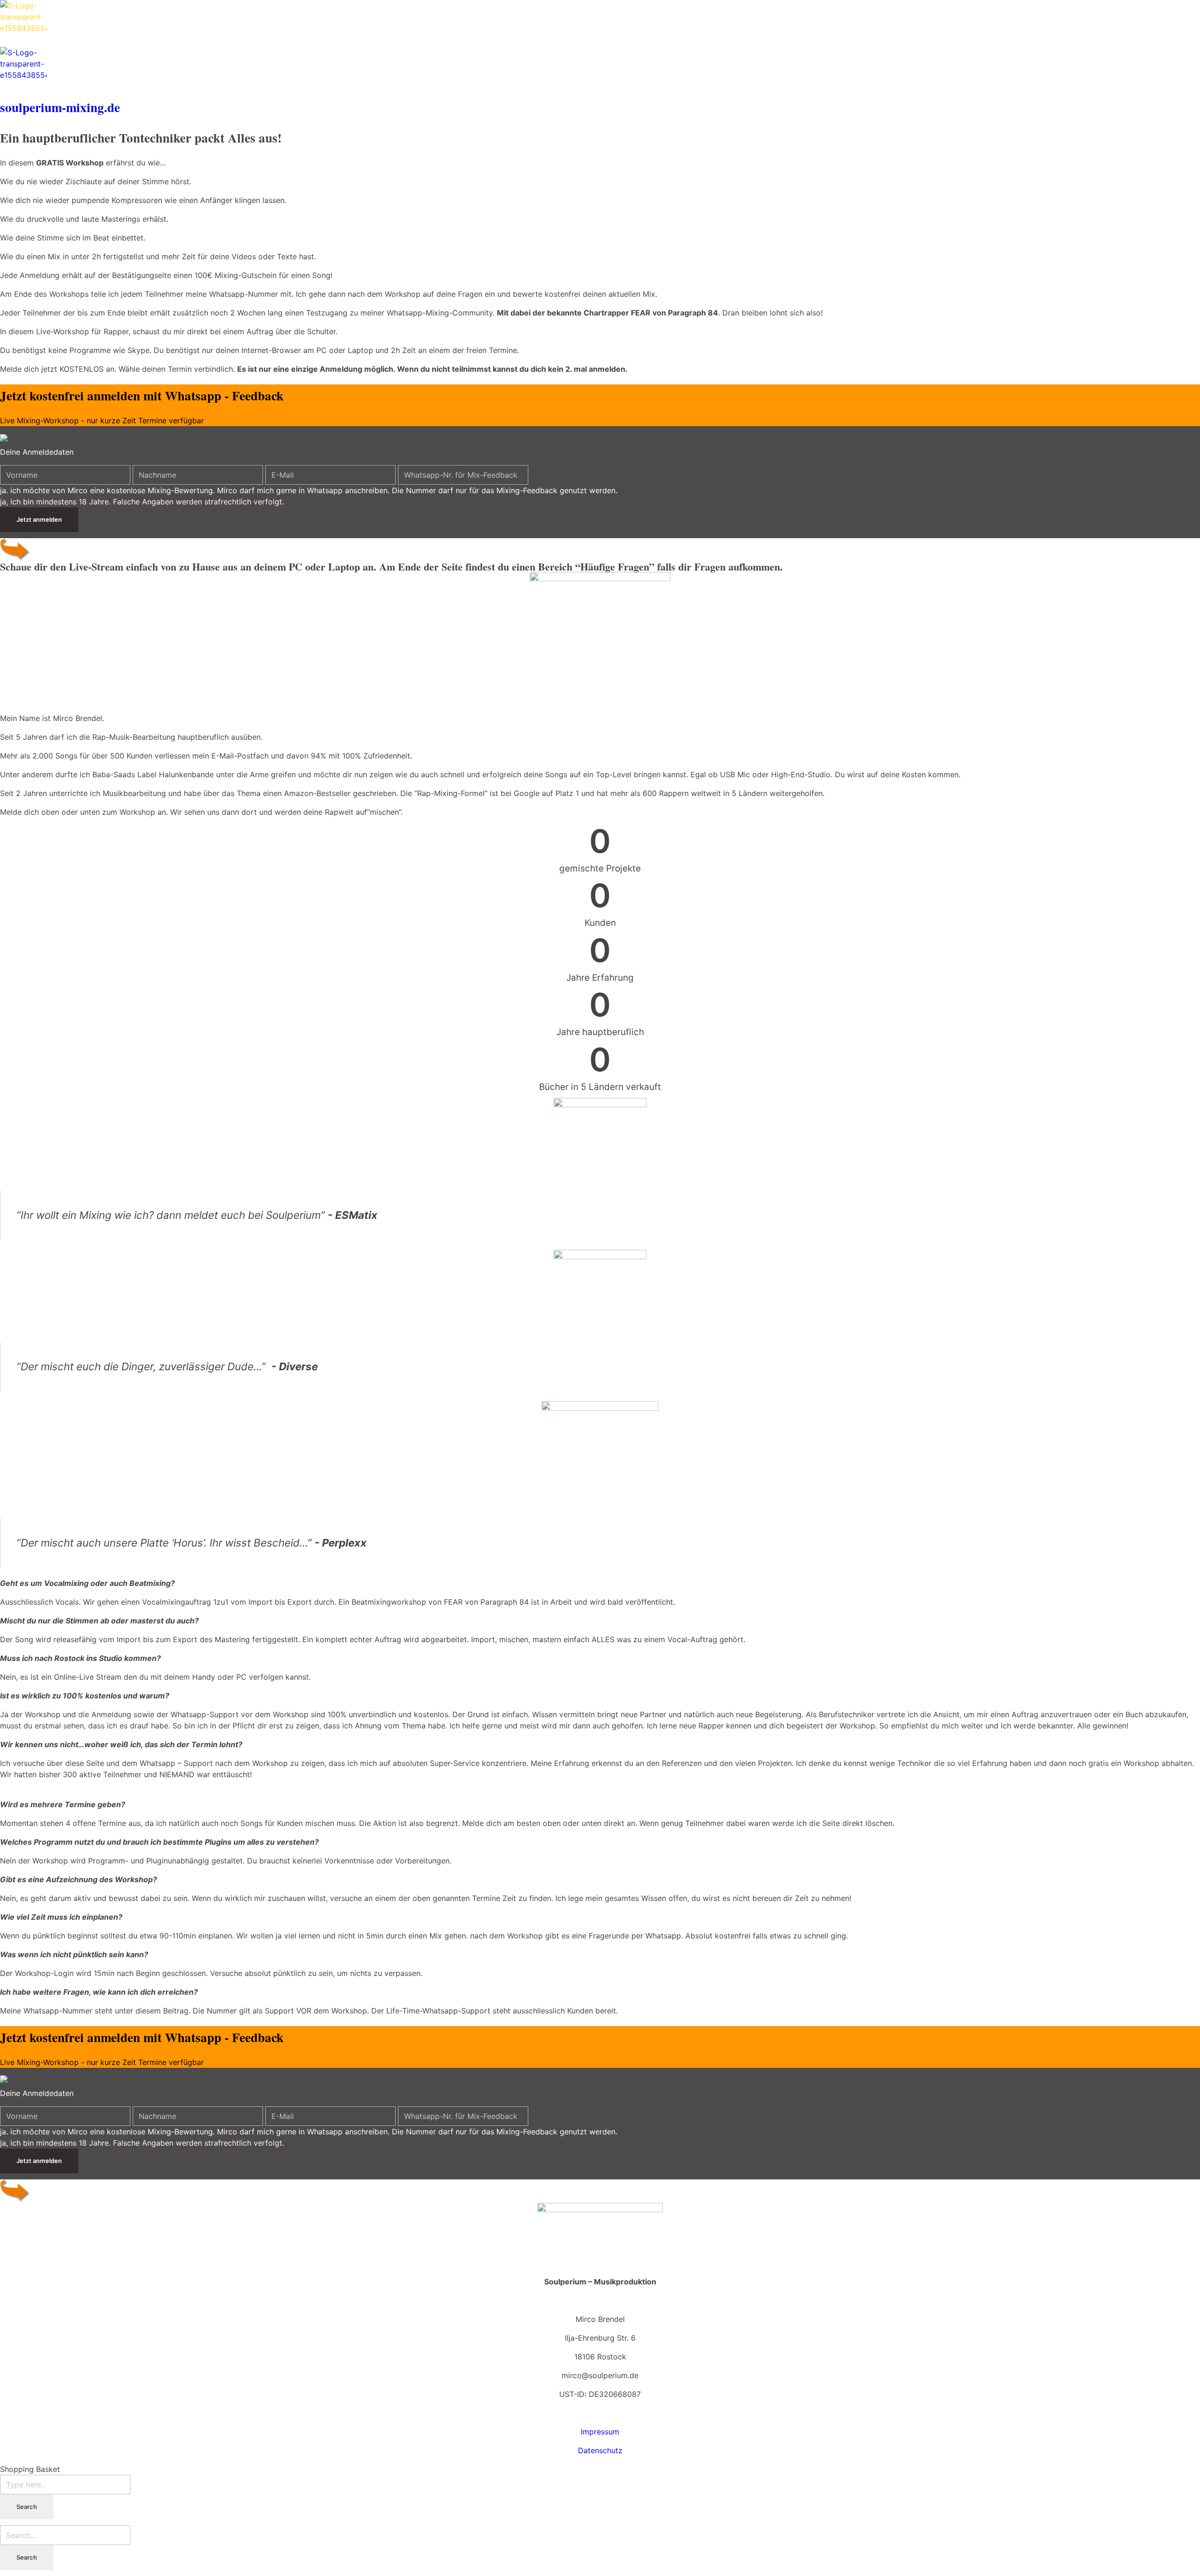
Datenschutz (600, 2450)
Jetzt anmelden (39, 519)
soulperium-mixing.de (60, 107)
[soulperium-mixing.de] (600, 23)
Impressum (600, 2432)
